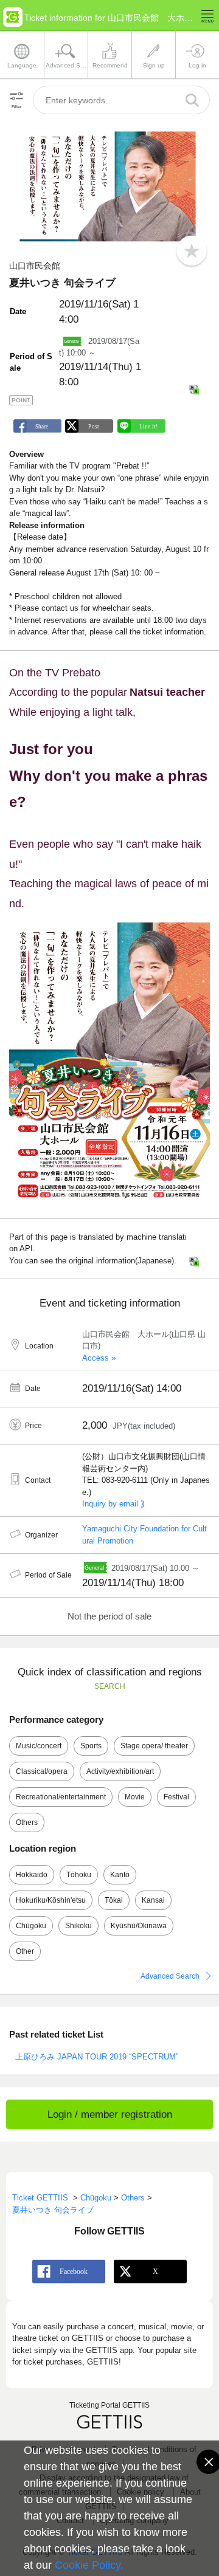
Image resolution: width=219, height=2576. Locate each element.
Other (25, 1951)
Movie (135, 1797)
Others (27, 1822)
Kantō (120, 1875)
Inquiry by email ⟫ (113, 1504)
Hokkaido (32, 1875)
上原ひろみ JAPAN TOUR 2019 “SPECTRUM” (97, 2057)
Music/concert (39, 1746)
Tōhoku (79, 1875)
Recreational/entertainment (61, 1797)
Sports (91, 1746)
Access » (99, 1358)
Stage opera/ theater (154, 1746)
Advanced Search (170, 1976)
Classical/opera (42, 1771)
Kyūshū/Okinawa (139, 1926)
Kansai (153, 1900)
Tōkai (114, 1900)
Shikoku (78, 1926)
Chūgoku (31, 1926)
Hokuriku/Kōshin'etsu (51, 1900)
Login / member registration (110, 2114)
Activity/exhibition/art (120, 1771)
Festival (176, 1797)
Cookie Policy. (89, 2565)
